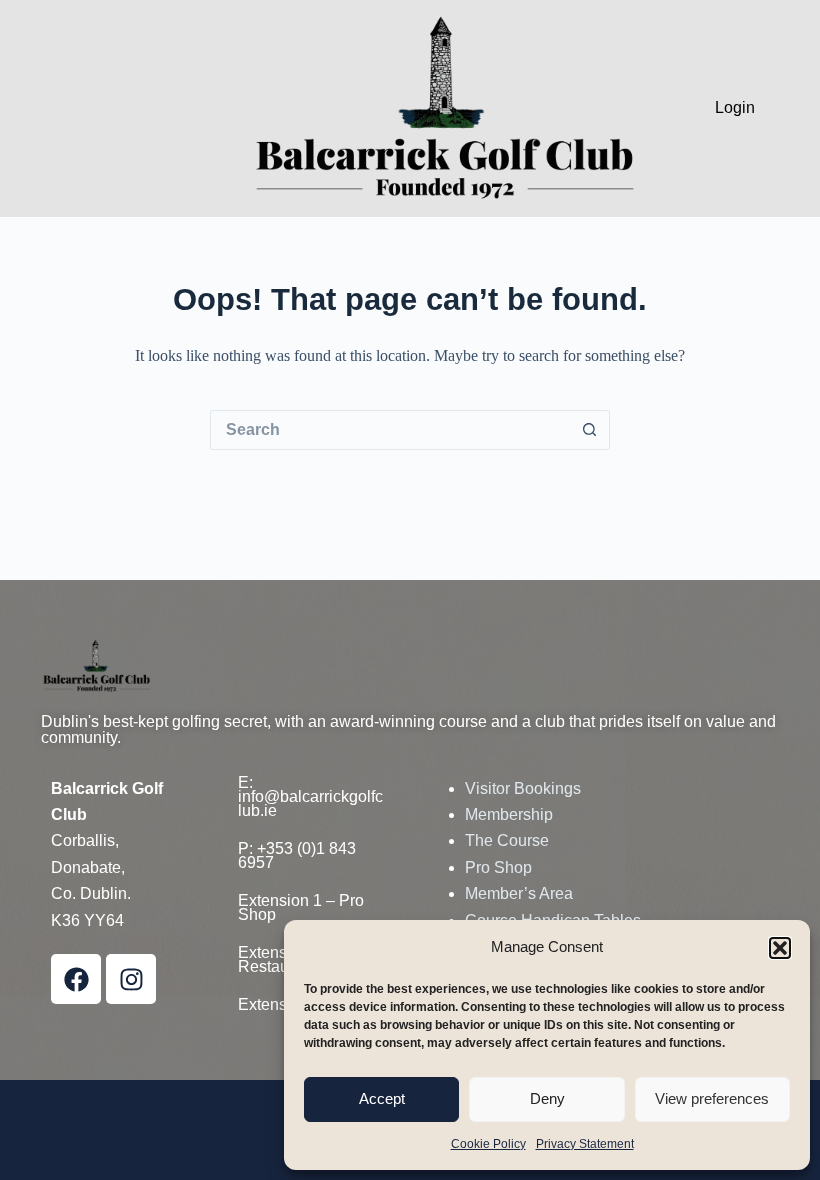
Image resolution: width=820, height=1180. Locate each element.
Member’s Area (519, 893)
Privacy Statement (585, 1144)
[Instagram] (131, 979)
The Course (507, 840)
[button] (780, 948)
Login (735, 107)
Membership (509, 814)
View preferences (712, 1098)
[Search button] (590, 430)
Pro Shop (498, 867)
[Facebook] (76, 979)
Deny (547, 1098)
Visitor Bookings (523, 788)
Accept (382, 1098)
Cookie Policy (488, 1144)
